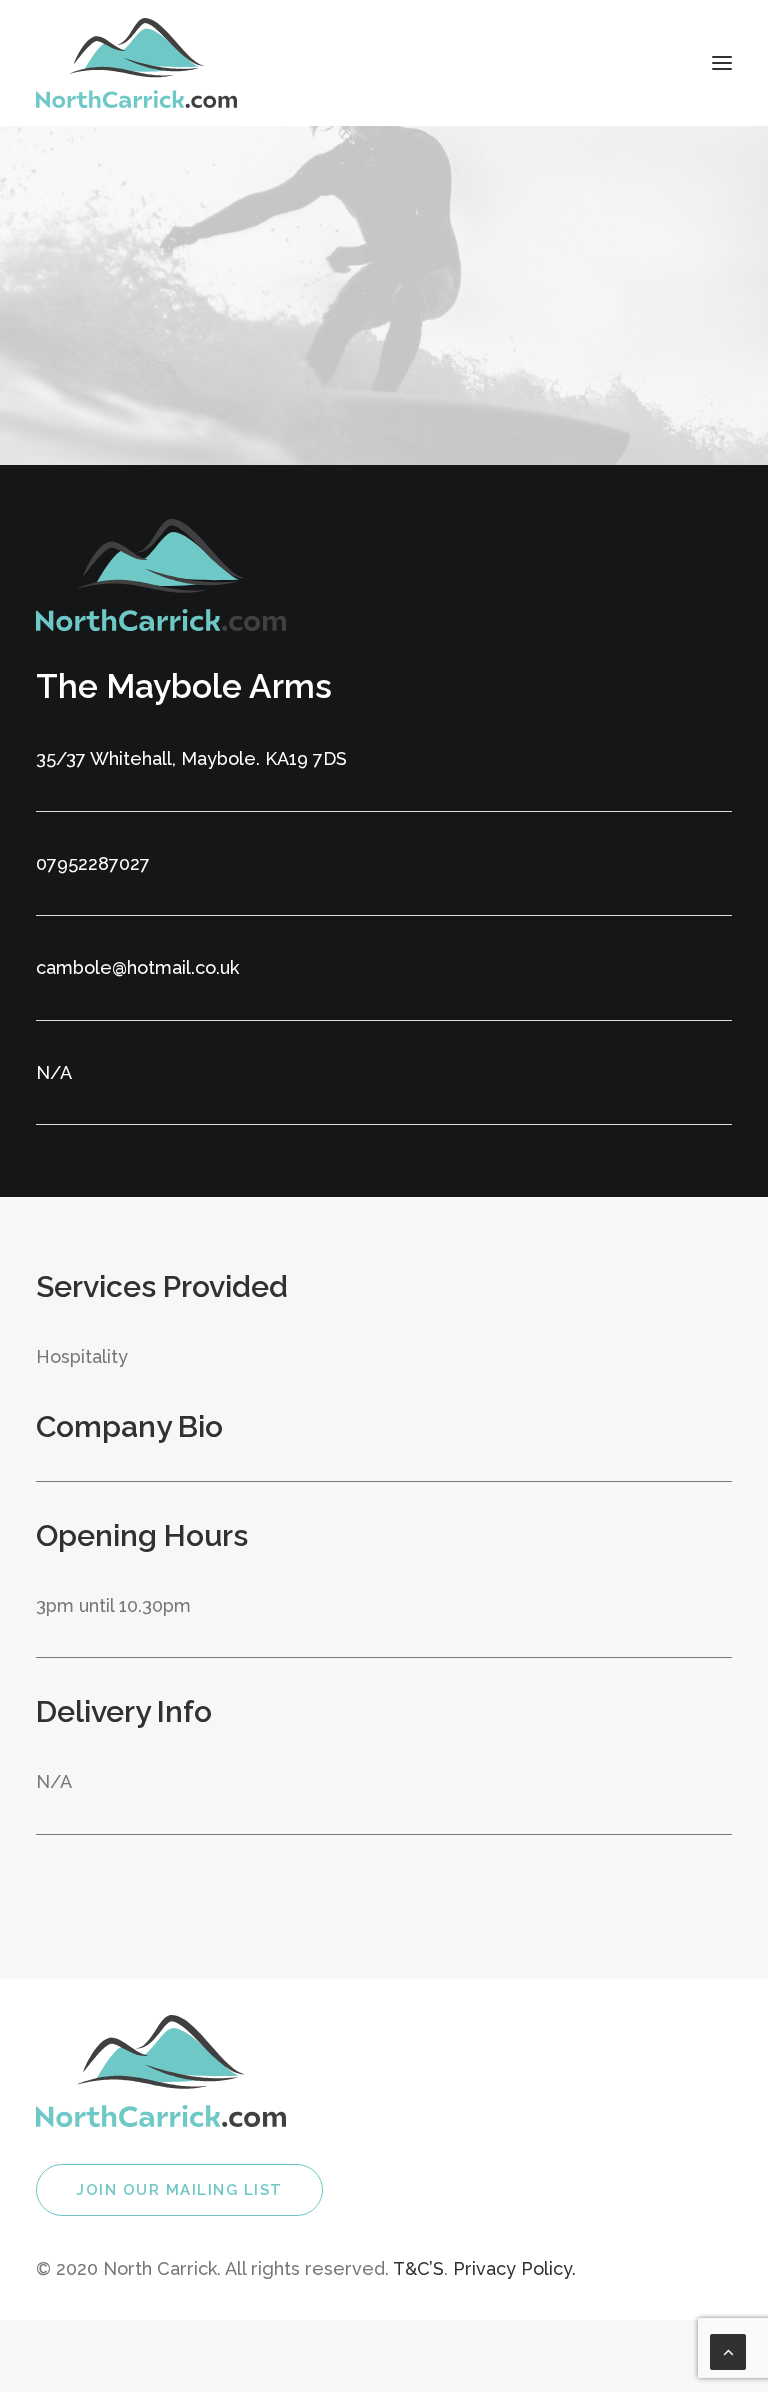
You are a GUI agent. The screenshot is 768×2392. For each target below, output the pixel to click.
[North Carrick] (136, 63)
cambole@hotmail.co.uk (137, 967)
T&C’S (418, 2268)
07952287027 (93, 863)
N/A (54, 1072)
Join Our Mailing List (179, 2190)
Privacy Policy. (514, 2268)
